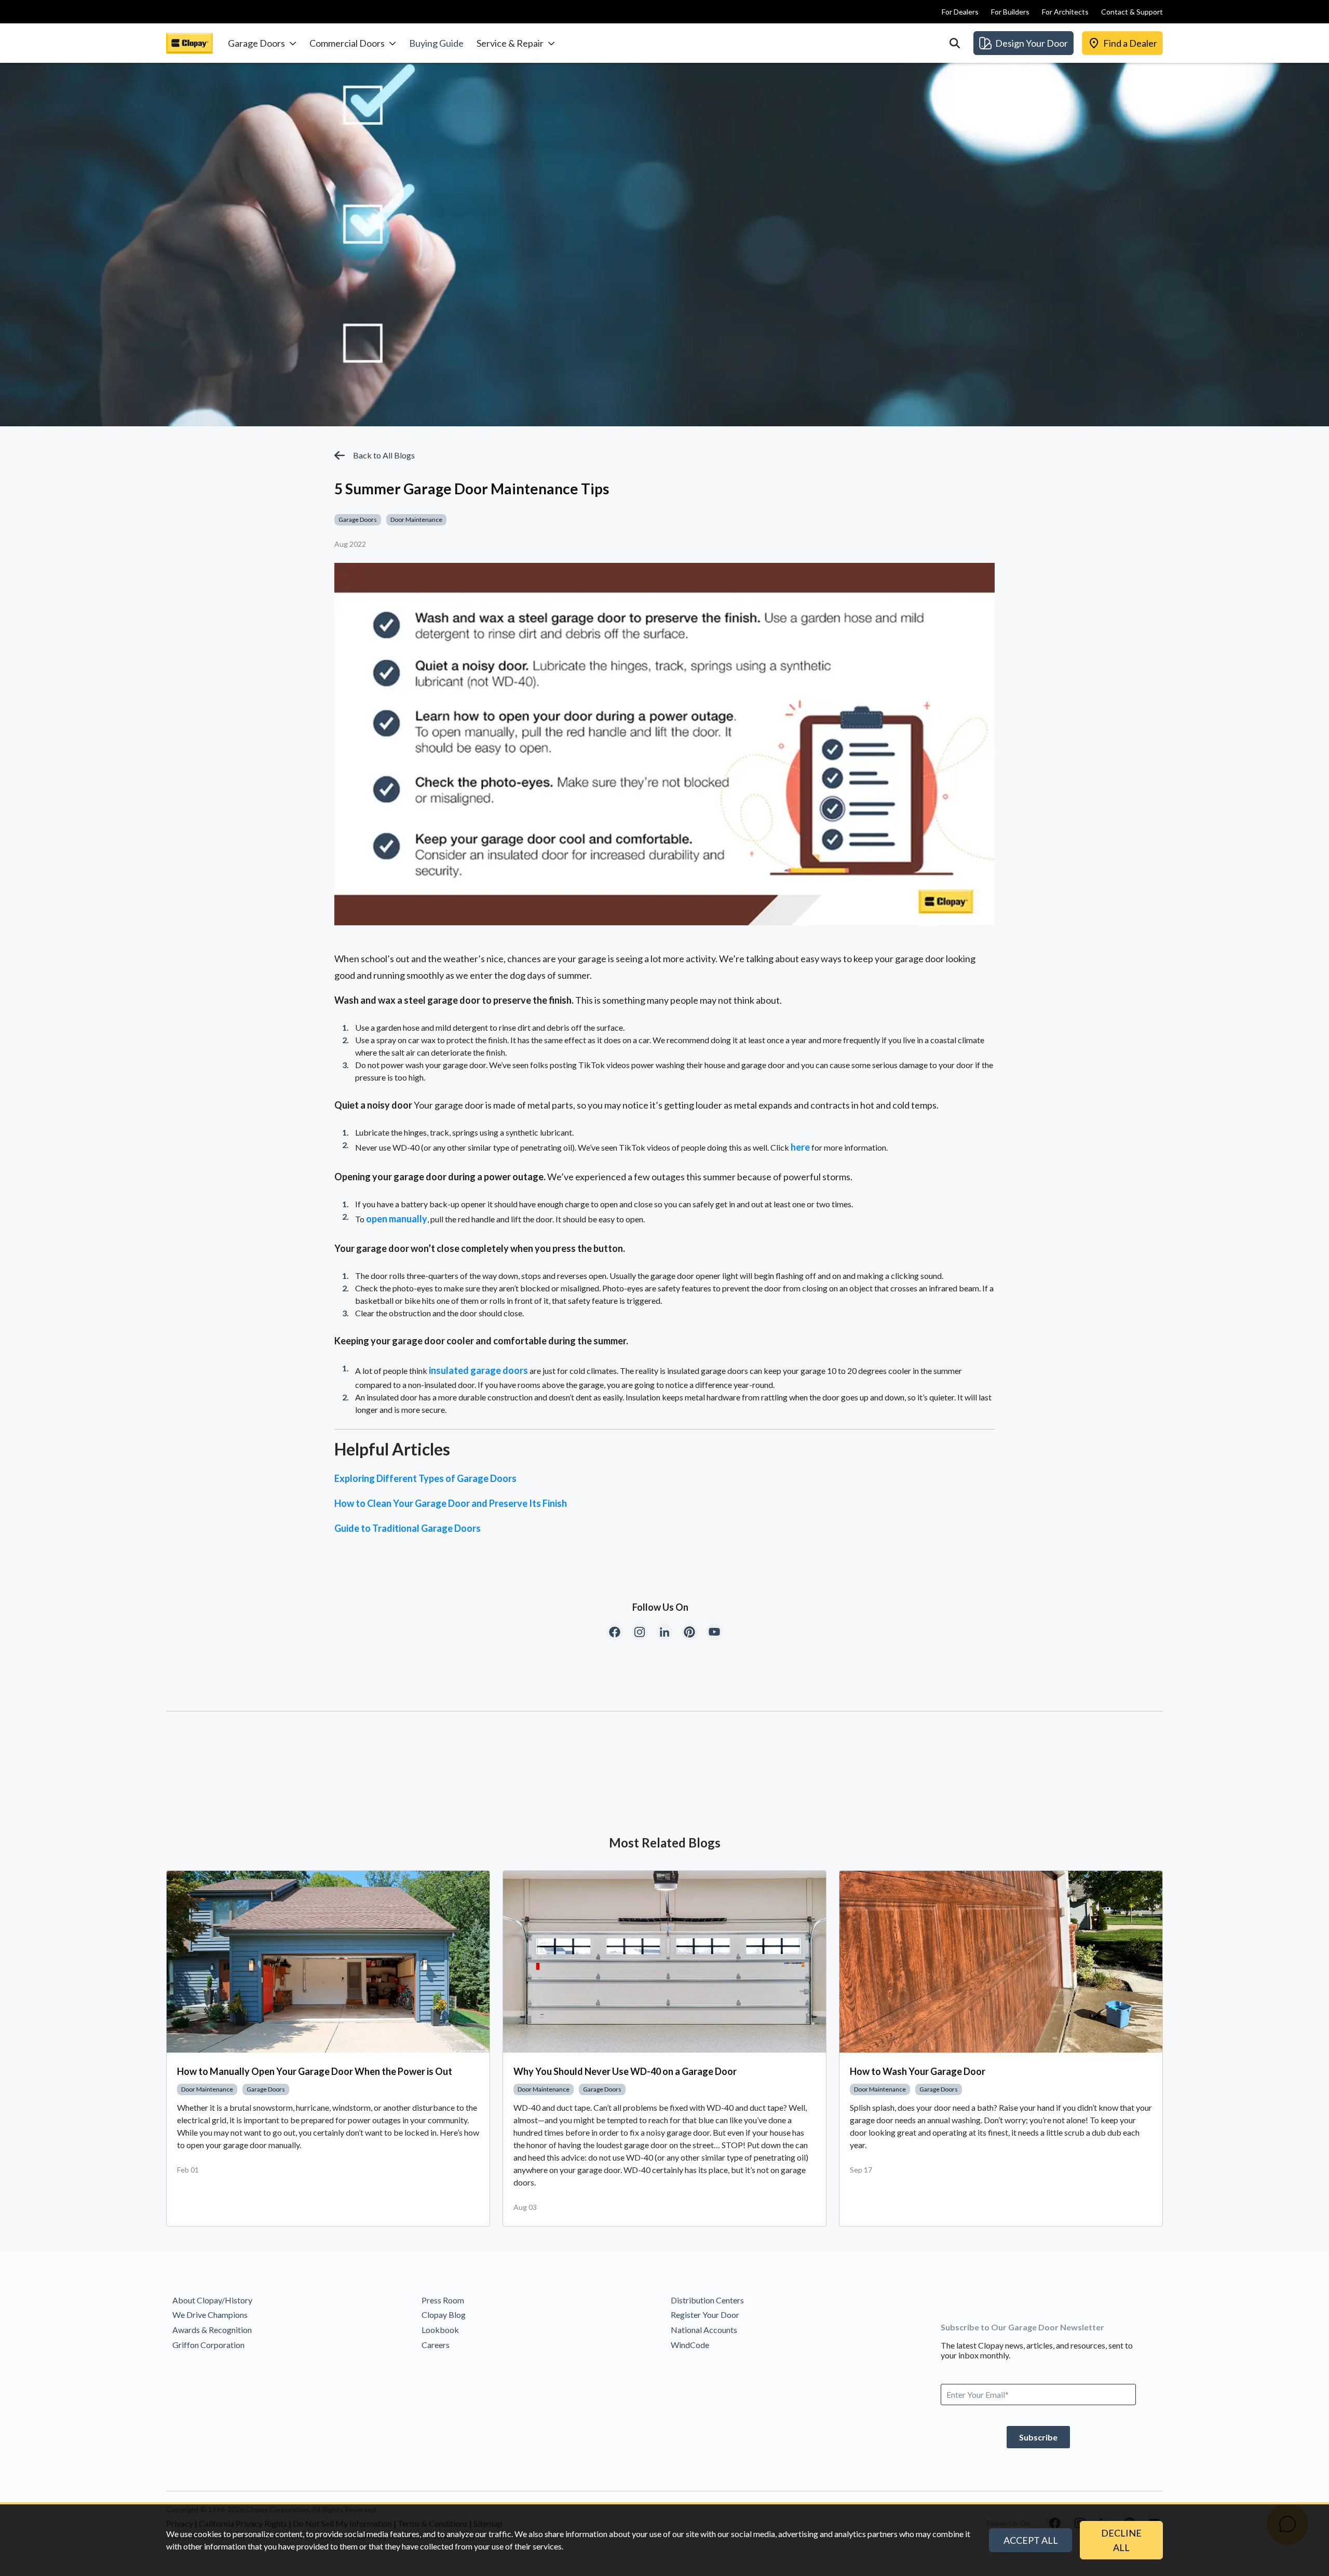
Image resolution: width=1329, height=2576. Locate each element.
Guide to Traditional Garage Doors (408, 1528)
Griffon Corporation (208, 2345)
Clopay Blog (444, 2315)
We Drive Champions (210, 2315)
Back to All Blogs (384, 455)
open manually (397, 1219)
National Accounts (704, 2330)
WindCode (690, 2345)
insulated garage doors (478, 1370)
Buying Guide (436, 43)
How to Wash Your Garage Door (918, 2071)
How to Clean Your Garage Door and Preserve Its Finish (451, 1503)
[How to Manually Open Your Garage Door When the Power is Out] (328, 1962)
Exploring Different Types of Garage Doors (425, 1478)
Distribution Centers (707, 2300)
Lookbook (440, 2330)
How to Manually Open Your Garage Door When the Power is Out (315, 2071)
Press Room (443, 2300)
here (800, 1147)
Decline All (1121, 2540)
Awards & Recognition (212, 2330)
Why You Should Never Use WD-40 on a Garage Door (625, 2071)
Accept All (1031, 2540)
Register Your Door (705, 2315)
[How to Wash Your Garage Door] (1001, 1962)
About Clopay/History (212, 2300)
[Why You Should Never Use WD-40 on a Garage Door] (664, 1962)
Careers (436, 2345)
